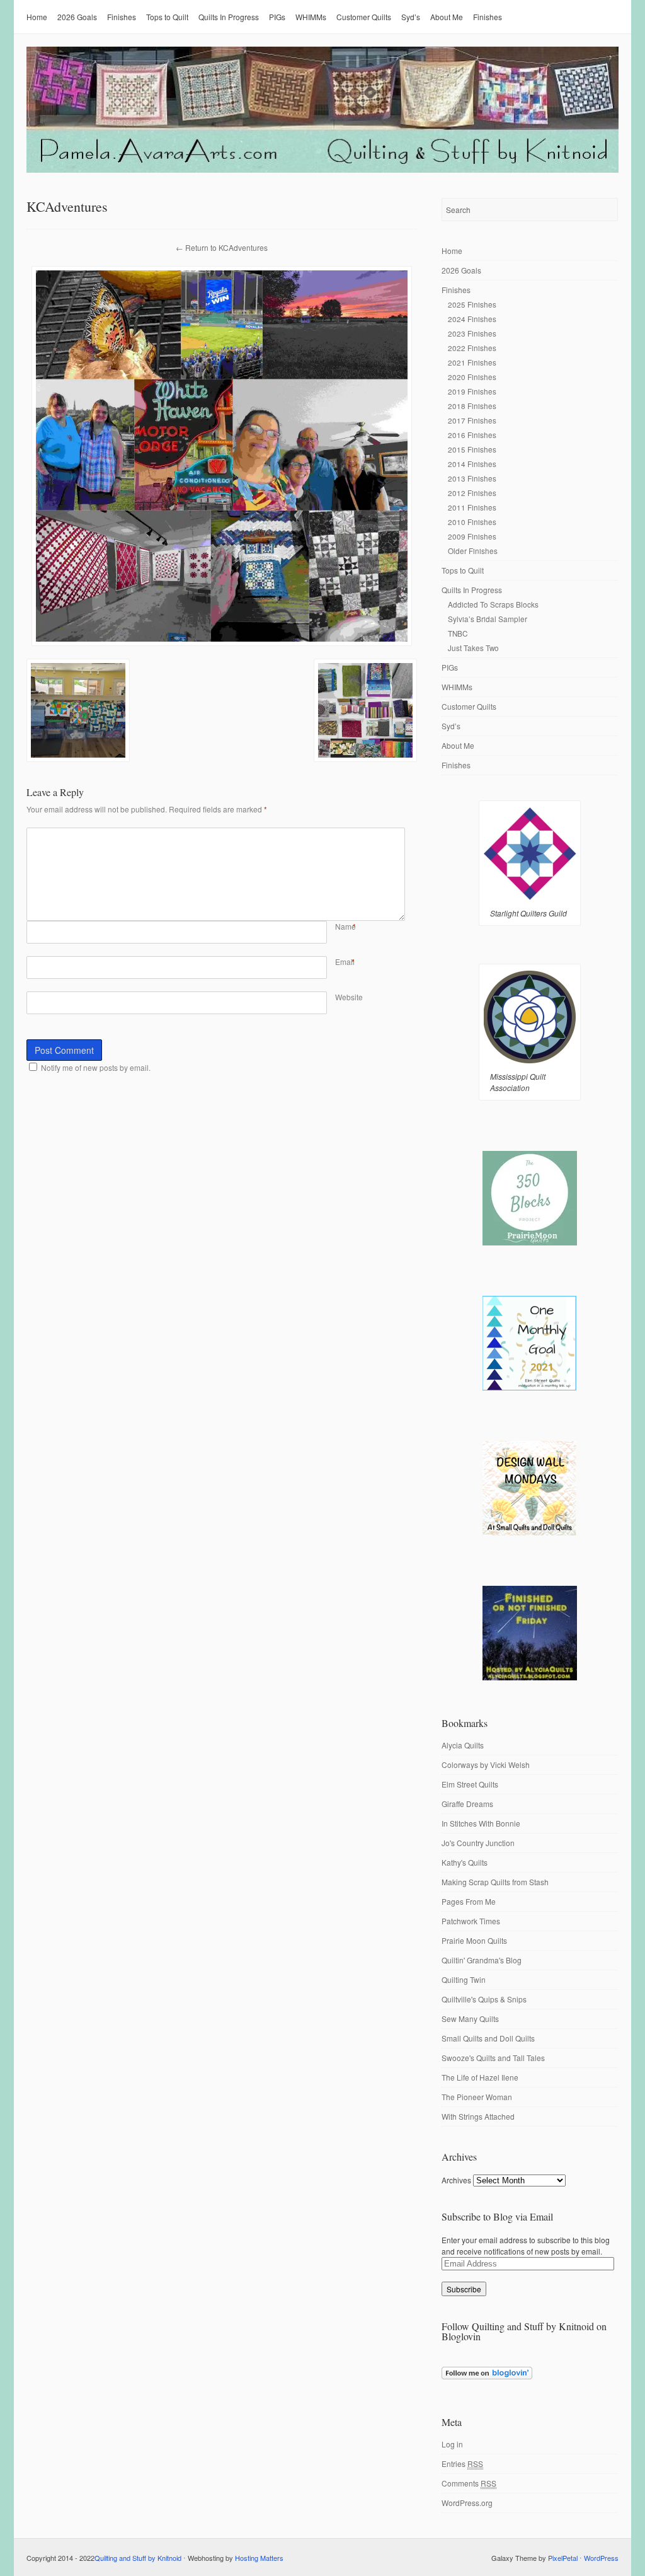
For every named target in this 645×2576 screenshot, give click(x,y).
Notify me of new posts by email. (96, 1067)
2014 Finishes (472, 464)
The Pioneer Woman (477, 2097)
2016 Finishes (472, 435)
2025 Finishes (472, 304)
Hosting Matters (259, 2558)
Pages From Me (469, 1901)
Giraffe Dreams (467, 1804)
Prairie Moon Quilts (474, 1940)
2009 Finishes (472, 536)
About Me (447, 17)
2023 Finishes (472, 333)
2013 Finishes (472, 478)
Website (349, 997)
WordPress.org (467, 2503)
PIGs (277, 17)
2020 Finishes (472, 377)
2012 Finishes (472, 493)
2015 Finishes (472, 449)
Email (345, 962)
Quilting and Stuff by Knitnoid (138, 2558)
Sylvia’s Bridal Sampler (488, 619)
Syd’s (411, 17)
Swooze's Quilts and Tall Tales (493, 2058)
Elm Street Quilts (470, 1784)
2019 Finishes (472, 391)
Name (345, 926)
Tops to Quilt (167, 17)
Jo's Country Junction (478, 1843)
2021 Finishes (472, 362)
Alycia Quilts (463, 1745)
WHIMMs (311, 17)
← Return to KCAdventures (222, 247)
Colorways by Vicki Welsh (486, 1765)
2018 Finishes (472, 406)
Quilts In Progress (229, 17)
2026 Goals (77, 17)
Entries (462, 2463)
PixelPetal (563, 2558)
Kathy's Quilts (465, 1862)
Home (37, 17)
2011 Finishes (472, 507)
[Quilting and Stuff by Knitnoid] (322, 170)
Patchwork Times (471, 1921)
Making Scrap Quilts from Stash (495, 1882)
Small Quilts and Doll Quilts (488, 2038)
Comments (469, 2483)
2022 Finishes (472, 348)
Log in (452, 2444)
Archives (456, 2180)
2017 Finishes (472, 420)
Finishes (122, 17)
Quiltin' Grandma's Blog (482, 1960)
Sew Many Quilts (470, 2019)
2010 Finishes (472, 522)
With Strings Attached (478, 2116)
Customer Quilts (364, 17)
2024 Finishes (472, 319)
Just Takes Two (473, 648)
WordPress (601, 2558)
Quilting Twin (464, 1979)
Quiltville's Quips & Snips (484, 1999)
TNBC (458, 633)
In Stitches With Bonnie (481, 1823)
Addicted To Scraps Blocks (493, 604)
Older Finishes (473, 551)
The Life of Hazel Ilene (480, 2077)
